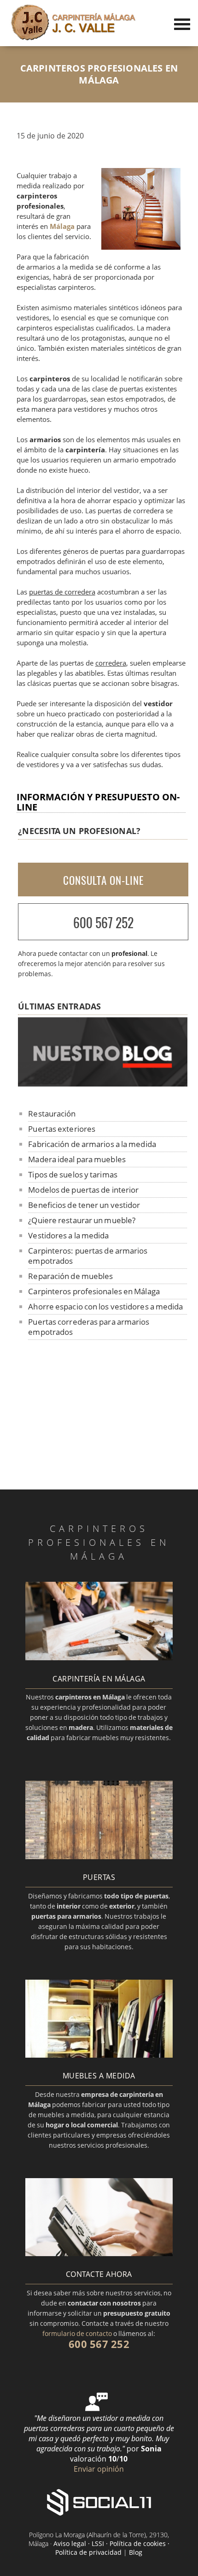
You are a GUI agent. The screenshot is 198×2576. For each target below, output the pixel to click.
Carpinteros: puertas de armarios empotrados (88, 1256)
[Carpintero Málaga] (73, 38)
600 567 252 (103, 922)
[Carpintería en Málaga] (99, 1657)
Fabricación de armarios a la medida (92, 1144)
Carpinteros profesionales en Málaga (94, 1291)
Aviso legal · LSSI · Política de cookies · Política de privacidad (111, 2548)
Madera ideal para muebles (77, 1159)
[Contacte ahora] (99, 2253)
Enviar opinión (99, 2469)
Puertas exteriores (62, 1129)
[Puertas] (99, 1856)
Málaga (62, 226)
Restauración (52, 1114)
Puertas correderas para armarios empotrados (89, 1327)
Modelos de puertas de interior (83, 1190)
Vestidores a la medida (68, 1235)
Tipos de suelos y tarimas (73, 1174)
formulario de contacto (77, 2333)
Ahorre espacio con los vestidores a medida (105, 1306)
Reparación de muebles (70, 1276)
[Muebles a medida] (99, 2055)
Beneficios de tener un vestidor (84, 1205)
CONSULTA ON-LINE (103, 880)
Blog (136, 2552)
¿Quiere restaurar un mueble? (82, 1220)
